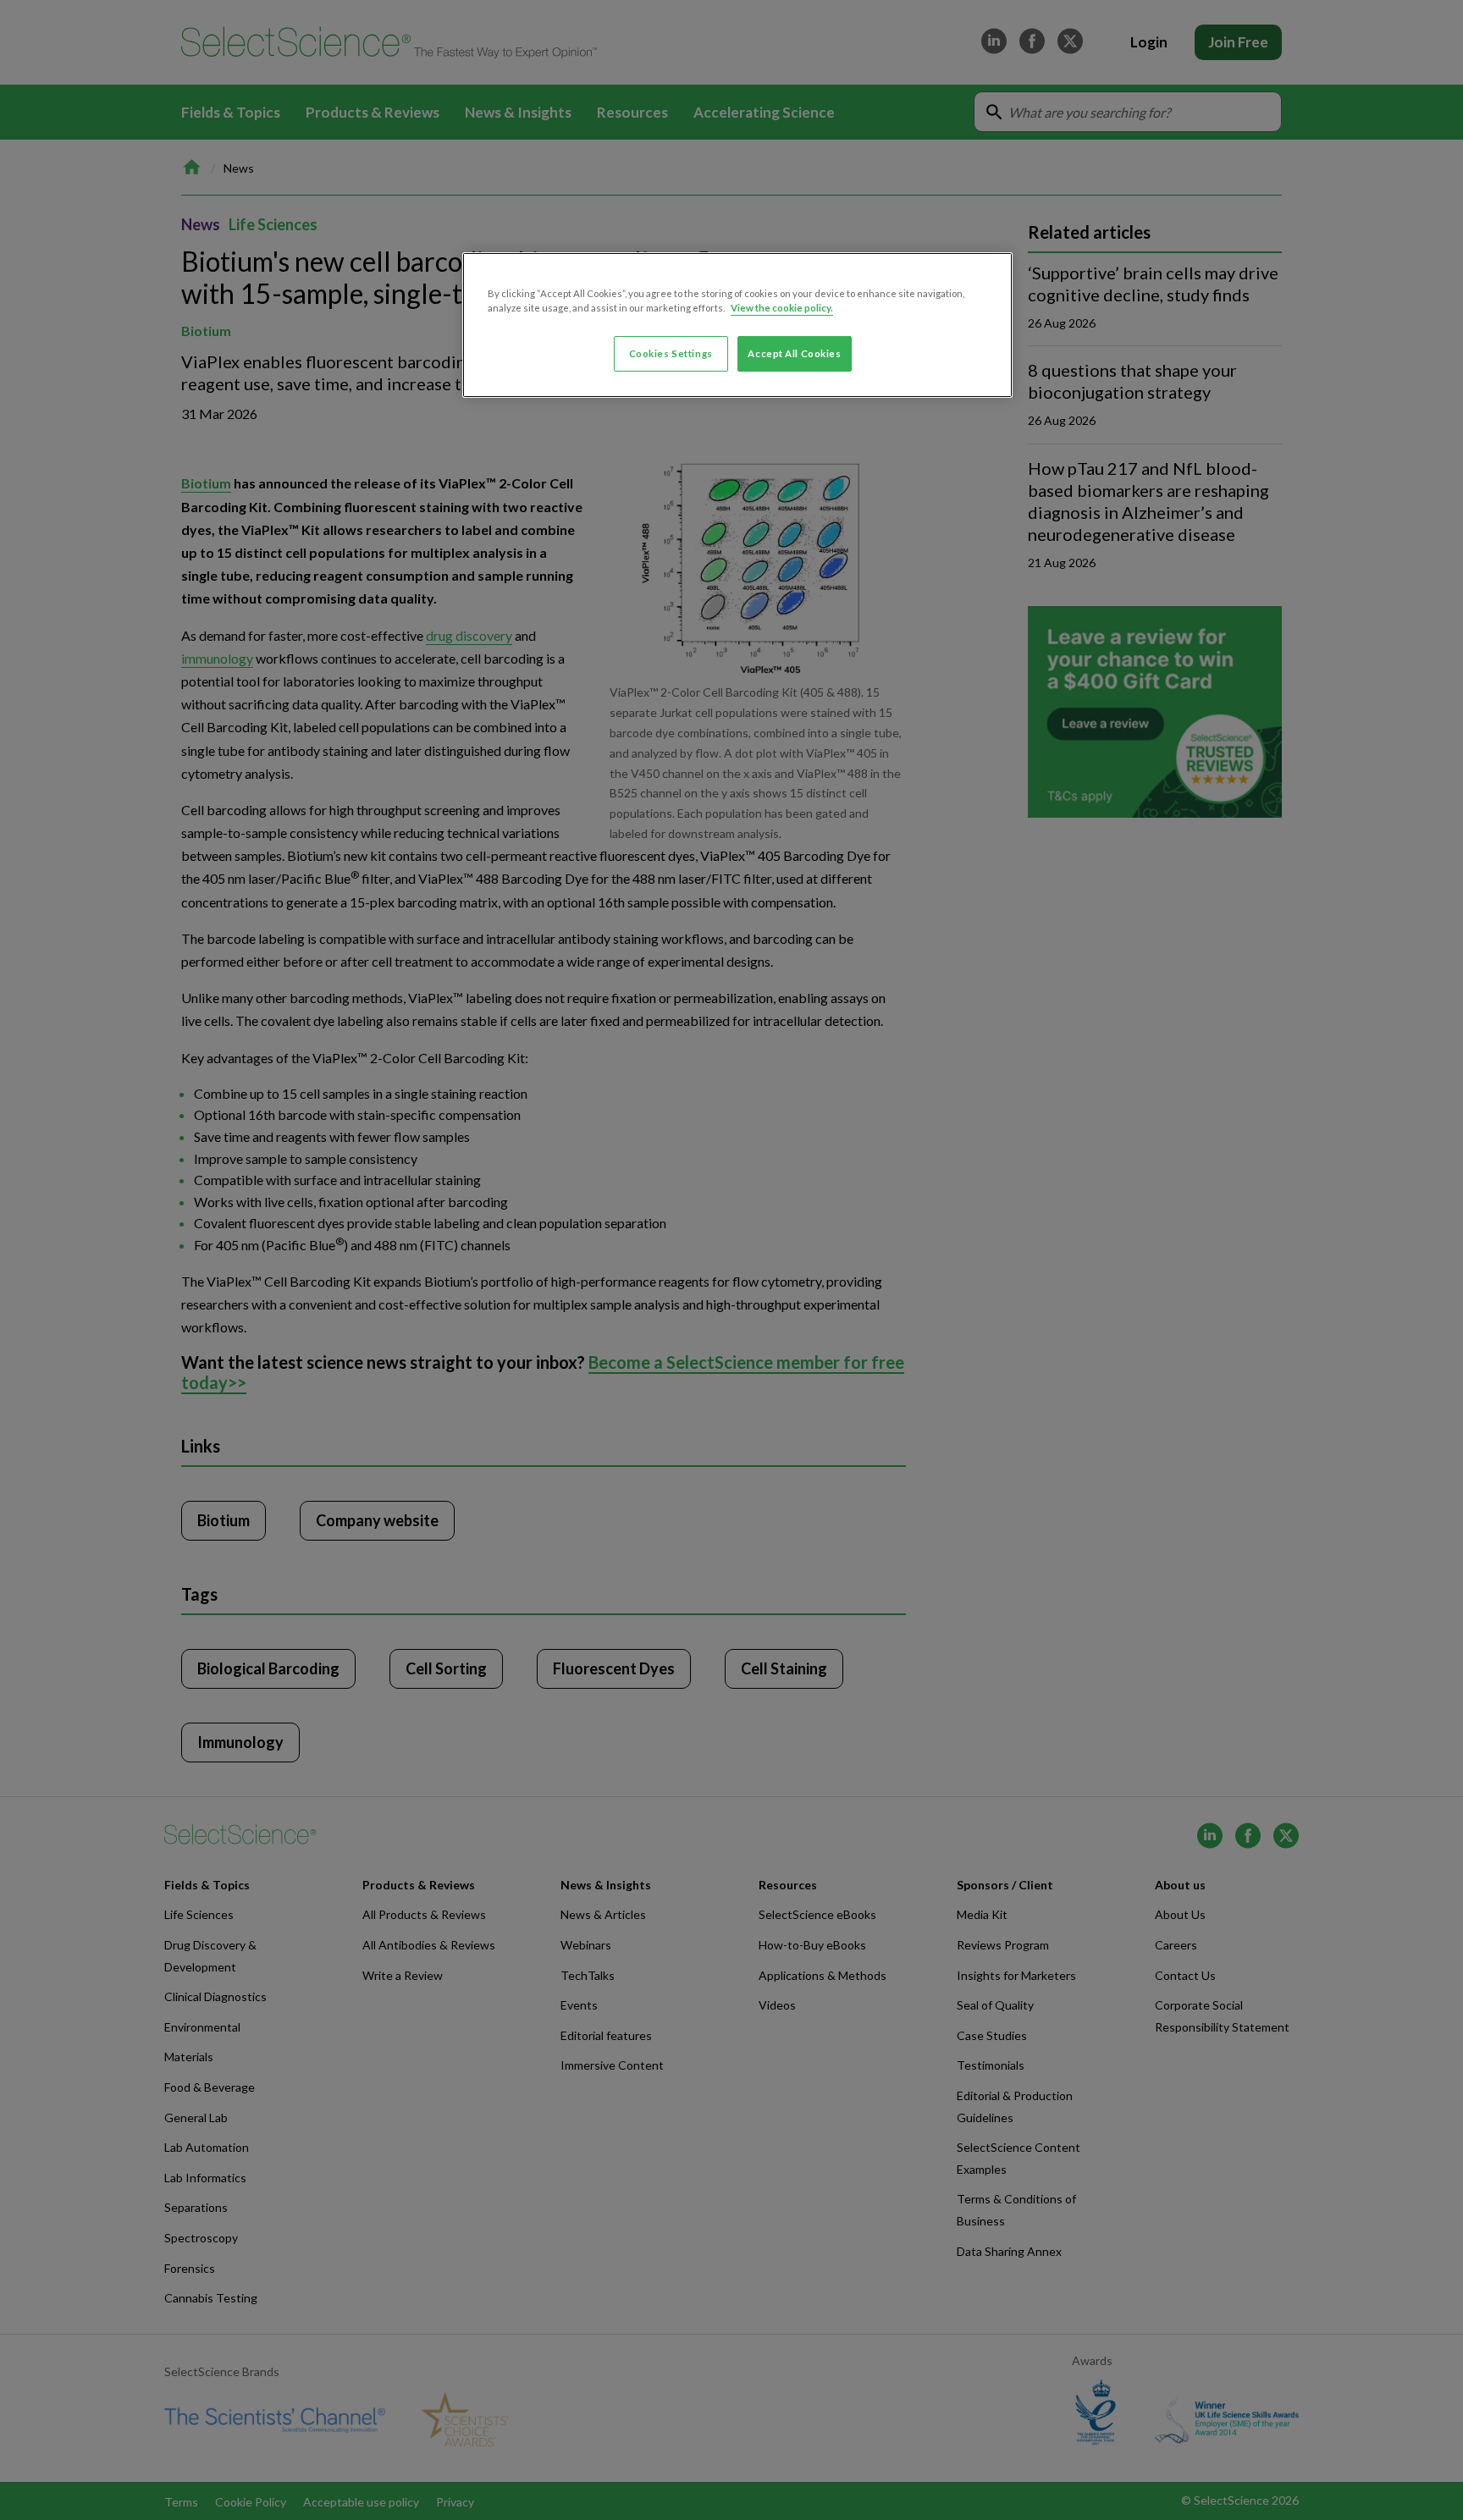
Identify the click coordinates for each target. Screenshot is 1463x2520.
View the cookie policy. (782, 308)
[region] (737, 325)
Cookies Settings (671, 353)
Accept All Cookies (794, 353)
